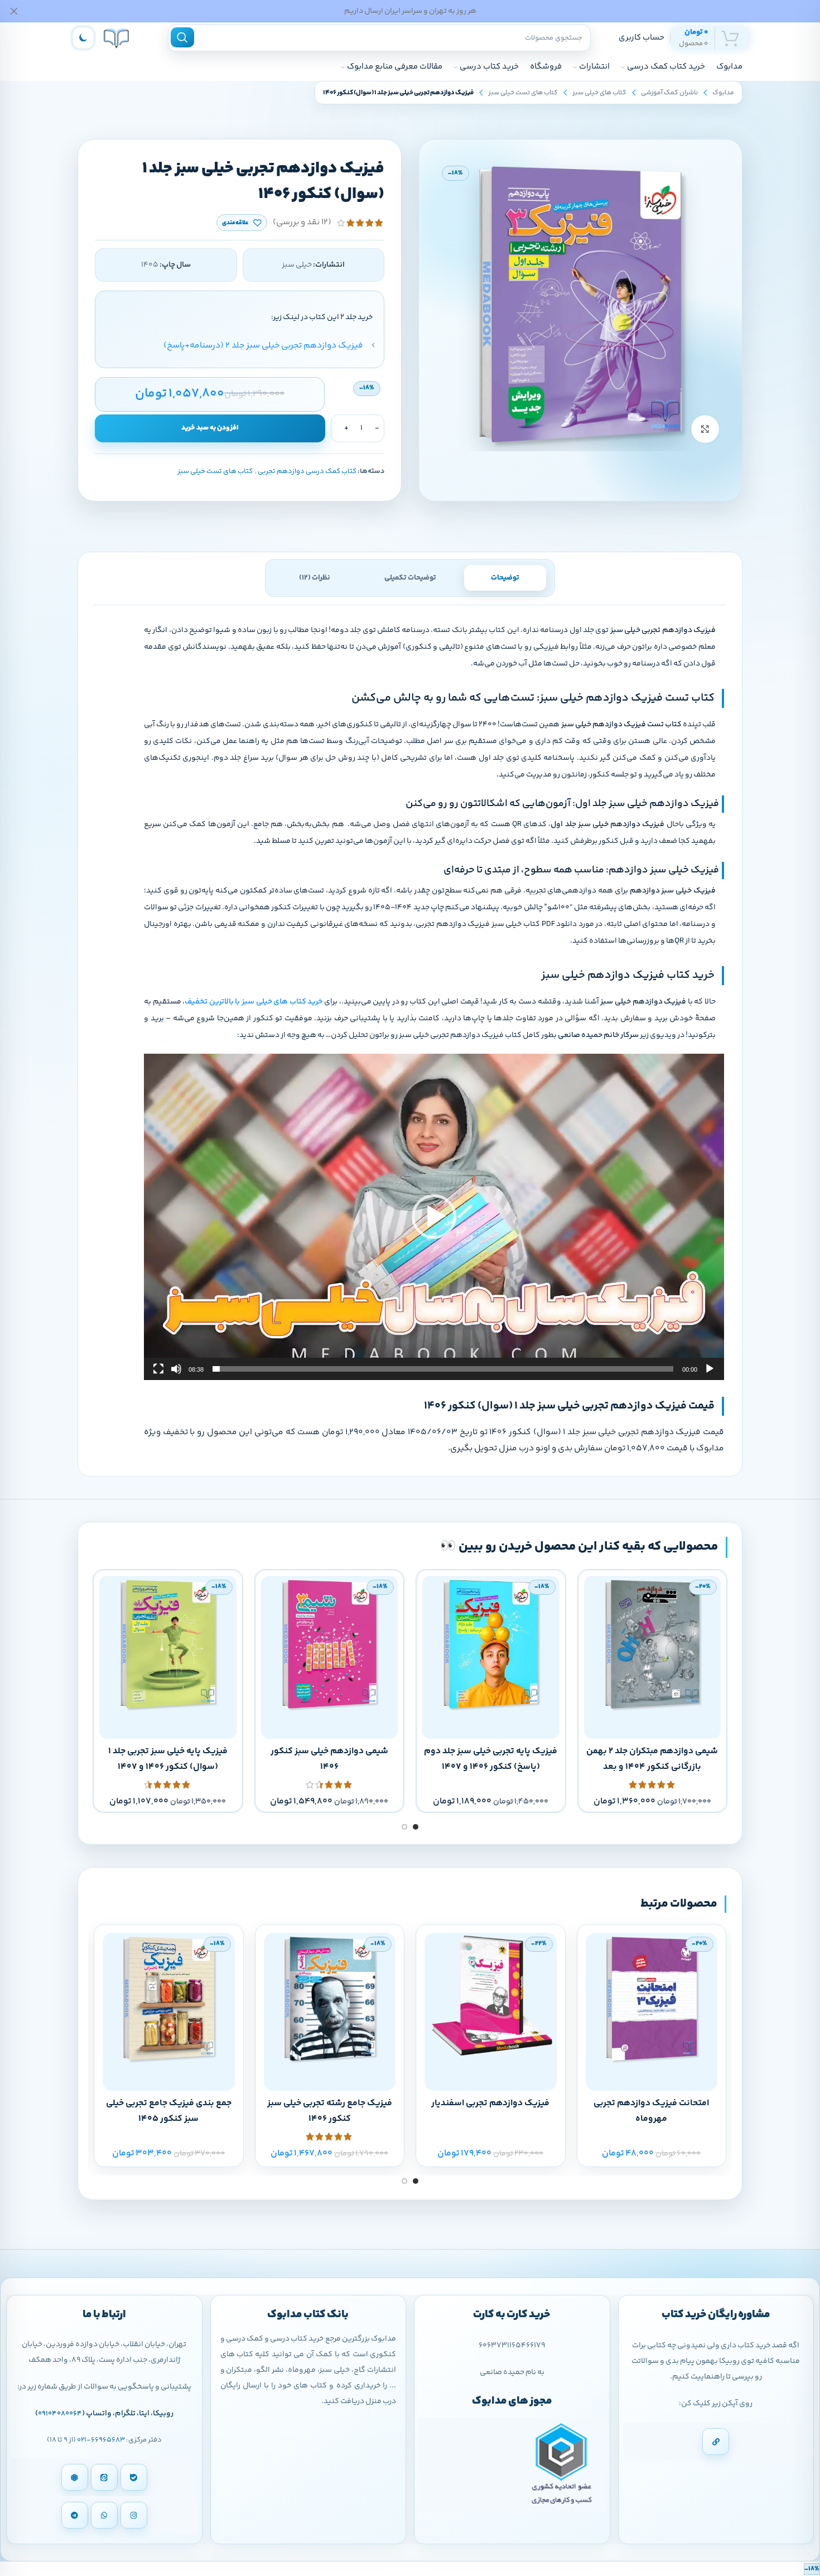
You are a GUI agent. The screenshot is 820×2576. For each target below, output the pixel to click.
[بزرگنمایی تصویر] (705, 429)
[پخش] (710, 1375)
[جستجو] (182, 37)
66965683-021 (101, 2440)
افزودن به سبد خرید (210, 428)
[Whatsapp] (104, 2515)
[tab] (505, 578)
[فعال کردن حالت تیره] (83, 38)
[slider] (443, 1369)
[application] (434, 1217)
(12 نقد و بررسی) (302, 223)
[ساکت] (176, 1375)
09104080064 (60, 2414)
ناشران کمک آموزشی (669, 93)
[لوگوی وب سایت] (116, 38)
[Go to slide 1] (416, 1827)
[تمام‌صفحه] (158, 1375)
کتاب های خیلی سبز (599, 93)
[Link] (716, 2442)
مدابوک (723, 93)
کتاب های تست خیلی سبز (523, 93)
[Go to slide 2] (404, 1827)
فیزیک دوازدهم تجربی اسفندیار (490, 2103)
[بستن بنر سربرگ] (14, 11)
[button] (434, 1217)
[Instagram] (134, 2515)
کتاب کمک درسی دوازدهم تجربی (307, 471)
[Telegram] (75, 2515)
